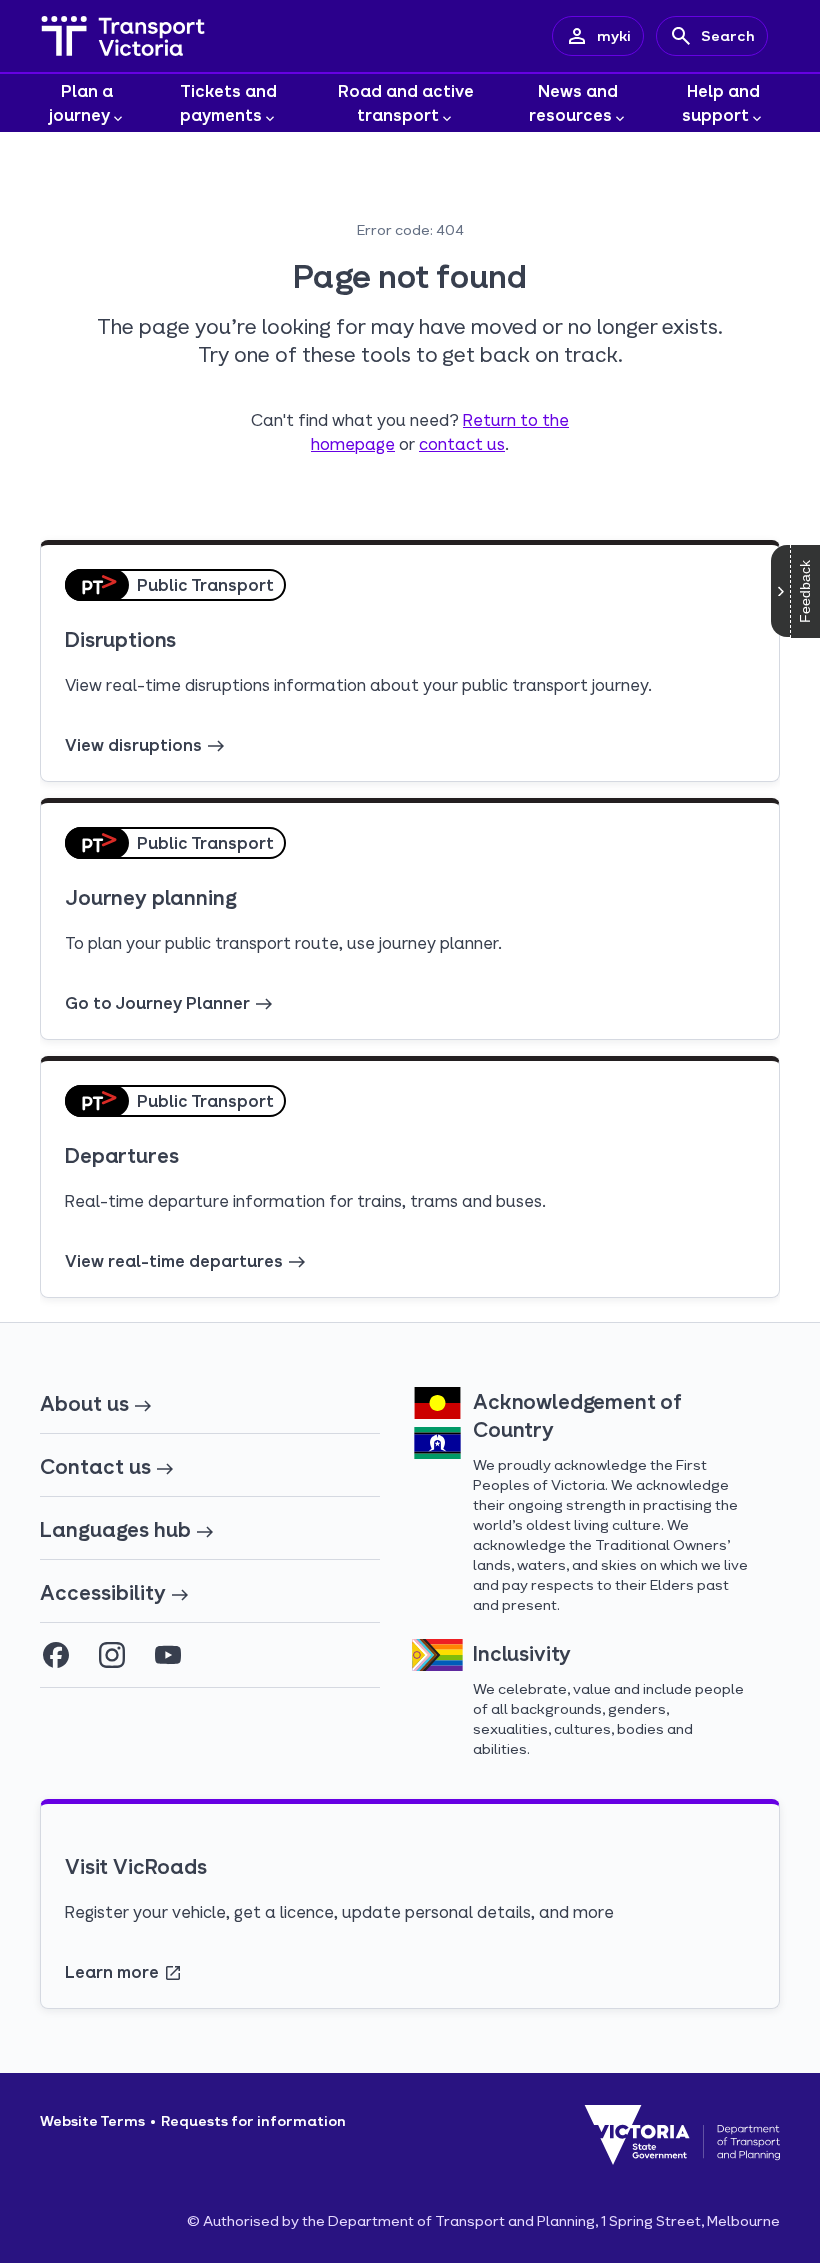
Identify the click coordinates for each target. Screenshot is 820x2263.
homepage (353, 443)
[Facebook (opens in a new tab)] (56, 1655)
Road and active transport (406, 102)
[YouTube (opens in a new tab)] (168, 1655)
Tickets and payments (229, 102)
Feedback (805, 591)
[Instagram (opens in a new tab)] (112, 1655)
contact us (462, 443)
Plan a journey (81, 102)
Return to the (516, 419)
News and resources (574, 102)
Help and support (721, 102)
